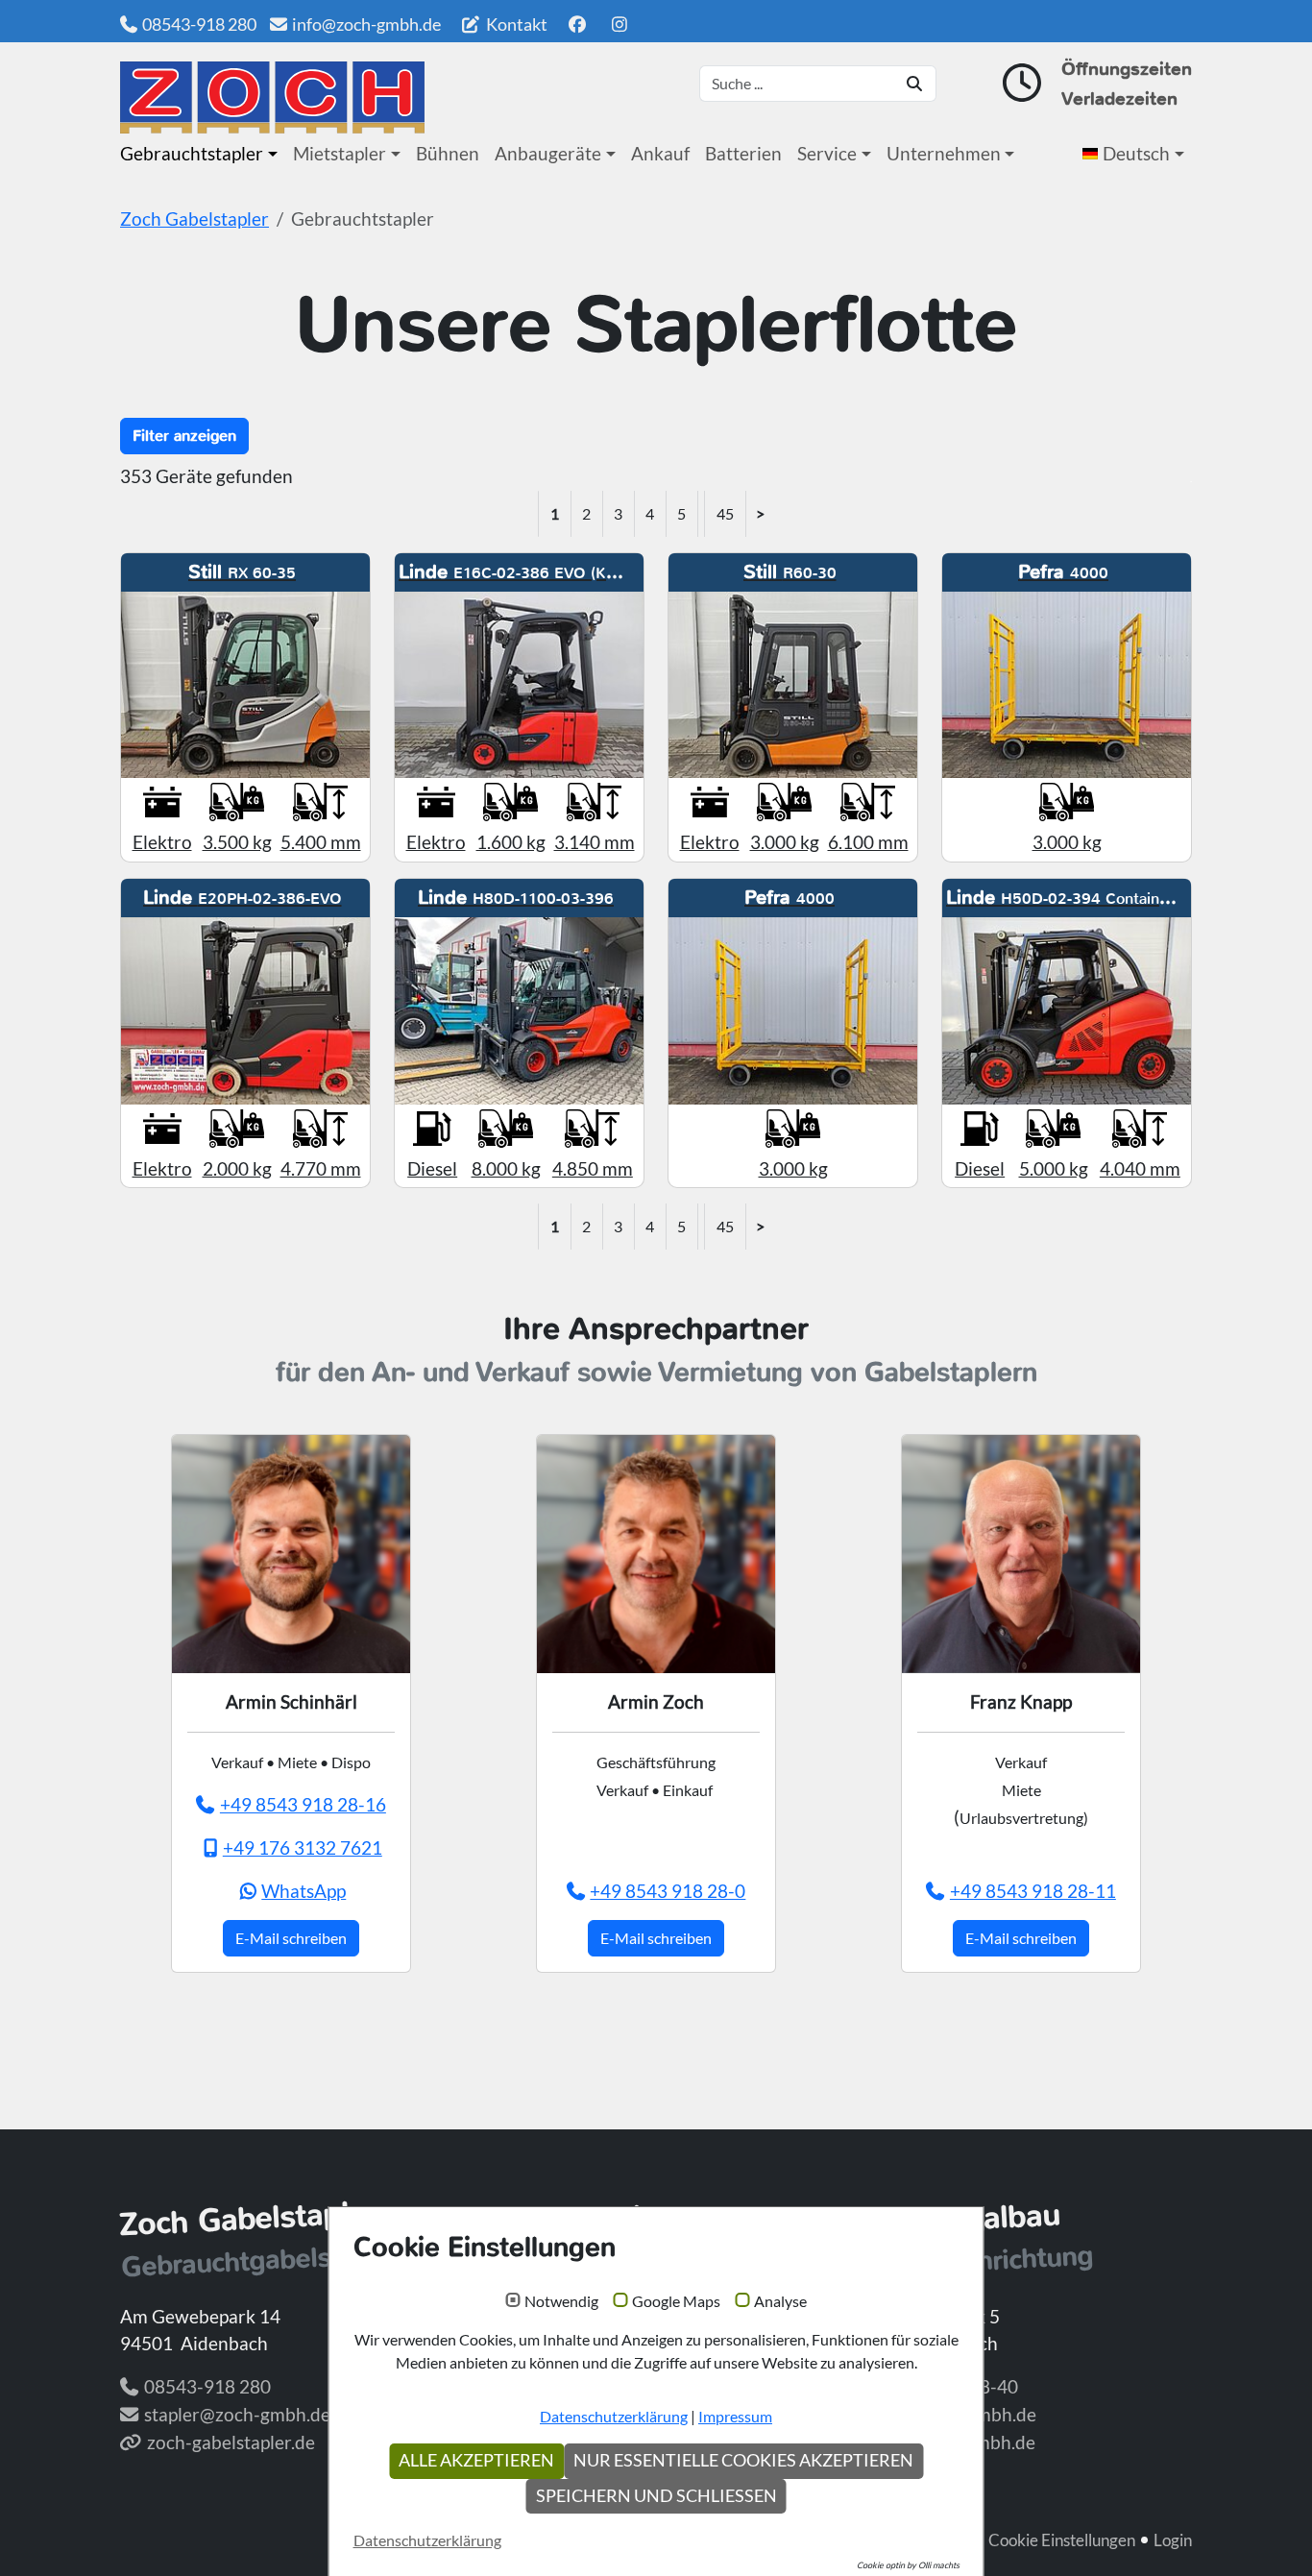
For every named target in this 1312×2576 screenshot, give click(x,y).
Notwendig (561, 2301)
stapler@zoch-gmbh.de (237, 2414)
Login (1173, 2540)
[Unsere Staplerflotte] (272, 97)
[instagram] (620, 24)
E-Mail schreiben (291, 1938)
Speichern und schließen (656, 2496)
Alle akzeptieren (476, 2460)
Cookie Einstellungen (1062, 2540)
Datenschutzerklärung (614, 2416)
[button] (1137, 154)
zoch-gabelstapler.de (231, 2442)
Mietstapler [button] (340, 153)
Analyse (780, 2301)
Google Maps (676, 2301)
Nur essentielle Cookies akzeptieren (743, 2460)
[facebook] (577, 24)
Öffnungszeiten (1127, 69)
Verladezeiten (1119, 98)
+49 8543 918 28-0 (668, 1891)
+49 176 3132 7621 (303, 1847)
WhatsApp (304, 1891)
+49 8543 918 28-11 (1033, 1891)
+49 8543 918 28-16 (303, 1804)
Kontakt (515, 24)
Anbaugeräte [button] (548, 153)
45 (725, 513)
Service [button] (827, 153)
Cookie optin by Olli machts (908, 2565)
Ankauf (660, 153)
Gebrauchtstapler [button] (192, 153)
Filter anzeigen (184, 436)
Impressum (735, 2416)
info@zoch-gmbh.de (366, 24)
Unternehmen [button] (944, 153)
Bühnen (448, 153)
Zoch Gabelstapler (194, 219)
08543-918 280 (199, 24)
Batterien (743, 153)
